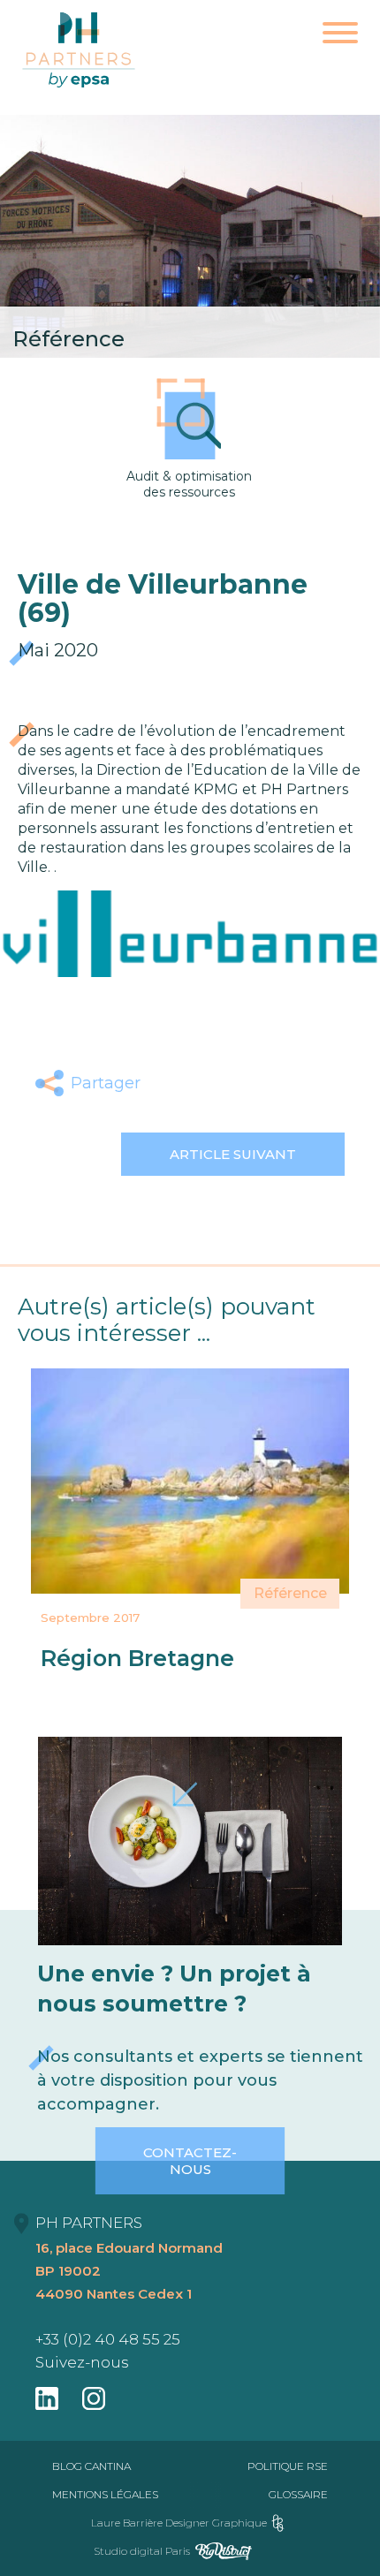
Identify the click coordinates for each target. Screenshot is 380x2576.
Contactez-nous (190, 2161)
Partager (106, 1083)
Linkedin (252, 1083)
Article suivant (233, 1154)
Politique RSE (288, 2466)
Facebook (169, 1083)
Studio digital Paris (142, 2551)
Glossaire (298, 2494)
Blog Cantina (91, 2466)
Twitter (211, 1083)
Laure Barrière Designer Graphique (179, 2523)
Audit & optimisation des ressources (189, 484)
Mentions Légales (105, 2494)
